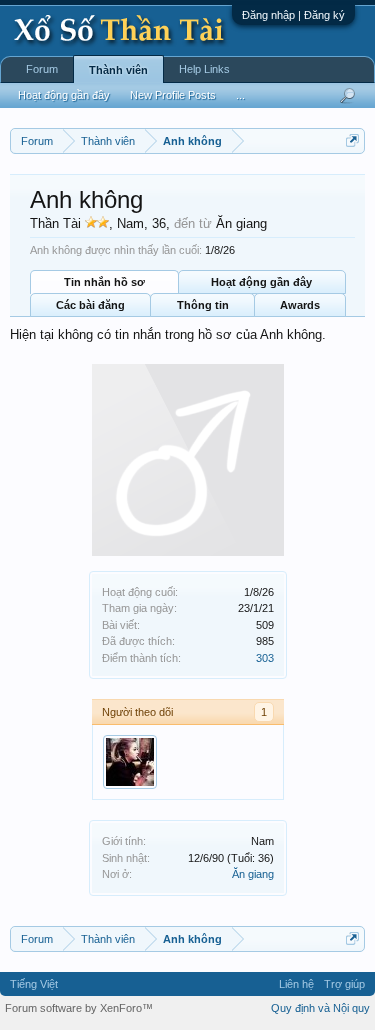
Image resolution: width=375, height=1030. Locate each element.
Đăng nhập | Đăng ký (293, 15)
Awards (300, 305)
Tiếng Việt (34, 984)
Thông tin (203, 305)
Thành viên (118, 70)
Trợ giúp (344, 984)
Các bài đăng (90, 305)
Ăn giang (253, 874)
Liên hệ (296, 984)
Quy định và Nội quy (320, 1008)
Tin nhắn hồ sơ (104, 282)
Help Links (204, 69)
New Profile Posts (173, 95)
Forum (42, 69)
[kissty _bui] (130, 762)
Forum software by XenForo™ (79, 1008)
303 (265, 658)
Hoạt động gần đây (261, 282)
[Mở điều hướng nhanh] (352, 140)
